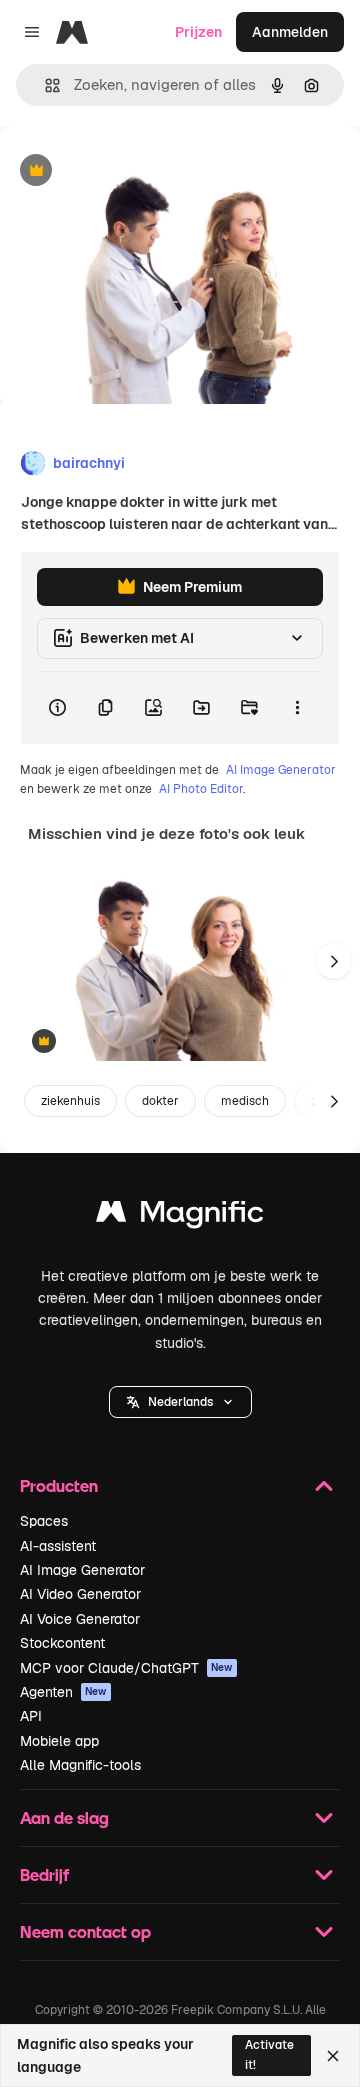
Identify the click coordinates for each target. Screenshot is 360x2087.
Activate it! (269, 2054)
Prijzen (198, 32)
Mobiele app (59, 1741)
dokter (160, 1101)
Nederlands (180, 1402)
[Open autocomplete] (44, 85)
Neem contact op (85, 1931)
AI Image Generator (281, 770)
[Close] (333, 2056)
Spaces (44, 1521)
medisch (245, 1101)
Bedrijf (44, 1874)
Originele (131, 171)
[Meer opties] (297, 708)
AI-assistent (58, 1546)
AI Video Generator (80, 1594)
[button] (180, 1402)
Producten (59, 1485)
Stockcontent (62, 1643)
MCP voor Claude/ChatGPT (126, 1668)
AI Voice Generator (80, 1619)
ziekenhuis (70, 1101)
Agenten (63, 1692)
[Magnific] (180, 1216)
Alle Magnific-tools (80, 1765)
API (31, 1716)
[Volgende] (334, 961)
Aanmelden (290, 32)
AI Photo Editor (201, 789)
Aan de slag (64, 1817)
